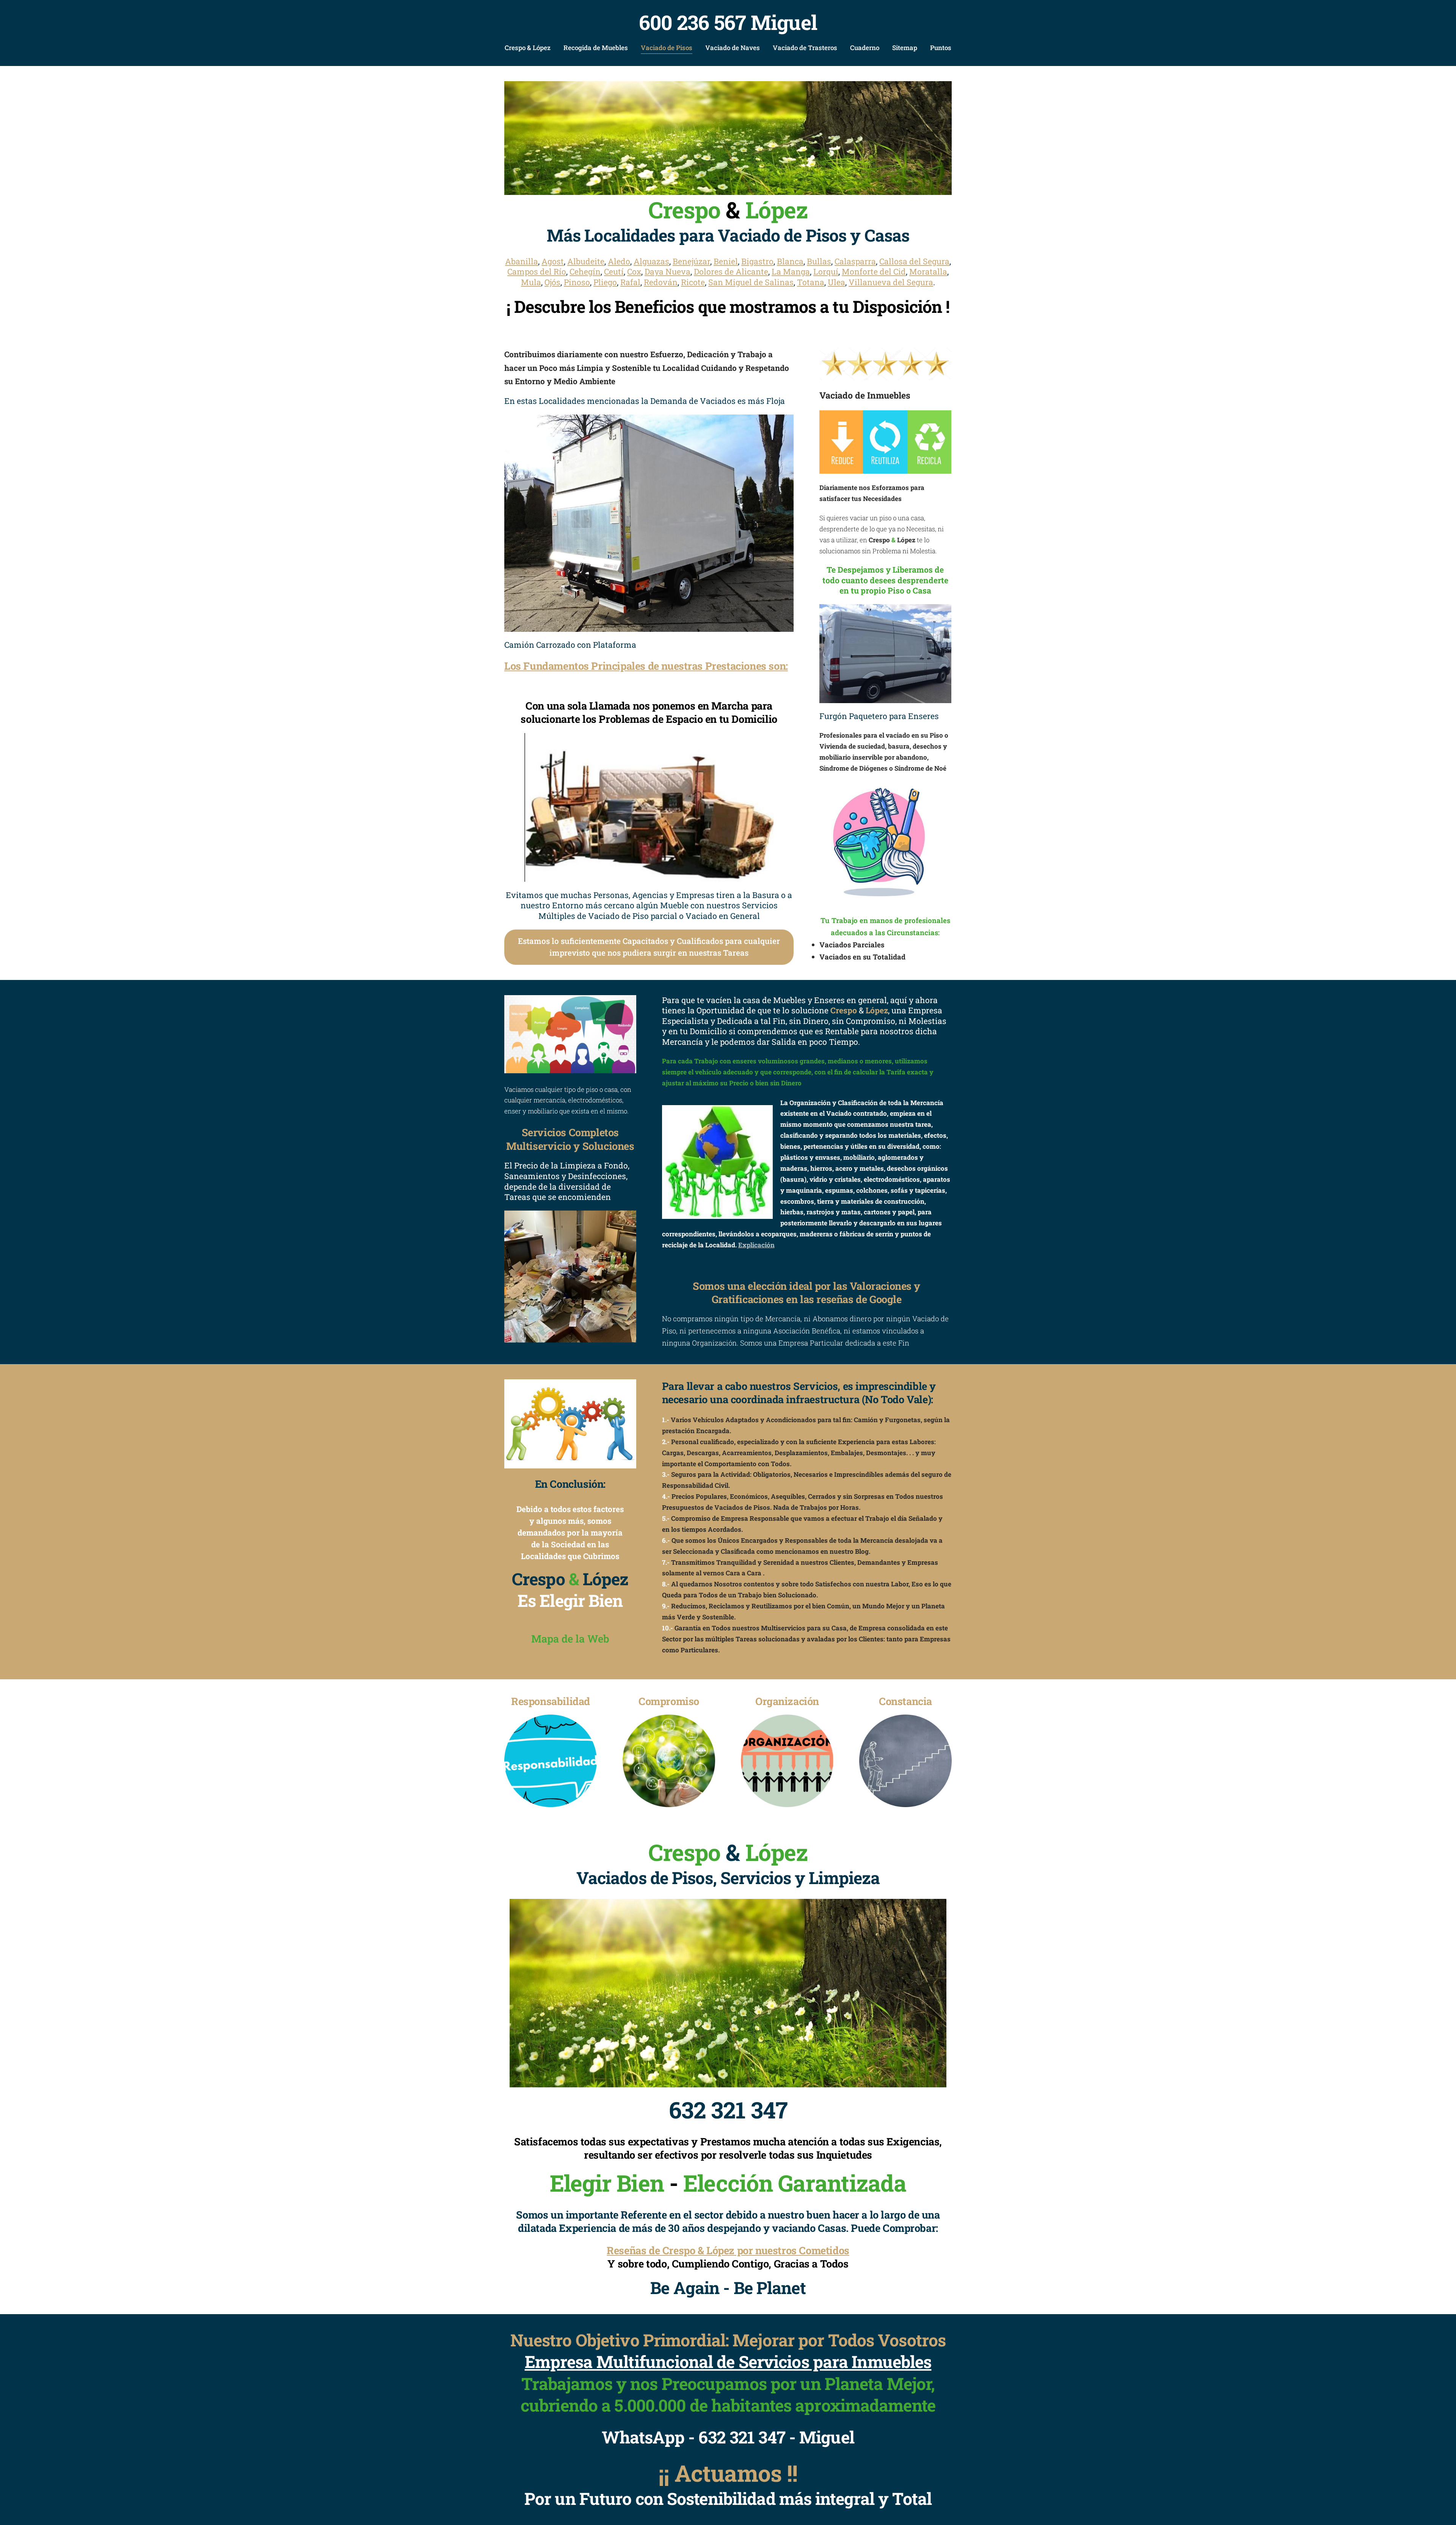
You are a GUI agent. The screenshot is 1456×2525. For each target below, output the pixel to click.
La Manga (791, 272)
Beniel (726, 261)
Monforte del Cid (874, 272)
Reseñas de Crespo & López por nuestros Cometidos (728, 2250)
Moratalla (928, 272)
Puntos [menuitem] (941, 48)
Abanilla (522, 261)
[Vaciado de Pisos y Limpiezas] (728, 138)
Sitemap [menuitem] (905, 48)
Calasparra (855, 261)
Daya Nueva (668, 272)
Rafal (630, 282)
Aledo (619, 261)
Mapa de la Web (570, 1638)
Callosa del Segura (914, 261)
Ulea (836, 282)
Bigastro (757, 261)
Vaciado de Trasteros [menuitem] (805, 48)
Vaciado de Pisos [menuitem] (667, 48)
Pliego (605, 282)
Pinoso (577, 282)
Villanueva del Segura (891, 282)
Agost (553, 261)
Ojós (552, 282)
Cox (634, 272)
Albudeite (586, 261)
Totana (811, 282)
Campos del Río (537, 272)
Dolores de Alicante (731, 272)
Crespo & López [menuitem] (528, 48)
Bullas (819, 261)
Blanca (790, 261)
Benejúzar (691, 261)
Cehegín (585, 272)
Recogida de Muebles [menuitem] (596, 48)
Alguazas (651, 261)
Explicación (756, 1245)
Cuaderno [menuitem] (865, 48)
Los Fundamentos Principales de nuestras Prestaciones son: (646, 666)
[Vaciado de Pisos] (570, 1277)
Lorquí (826, 272)
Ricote (693, 282)
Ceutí (614, 272)
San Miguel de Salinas (751, 282)
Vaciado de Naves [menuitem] (733, 48)
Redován (661, 282)
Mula (531, 282)
